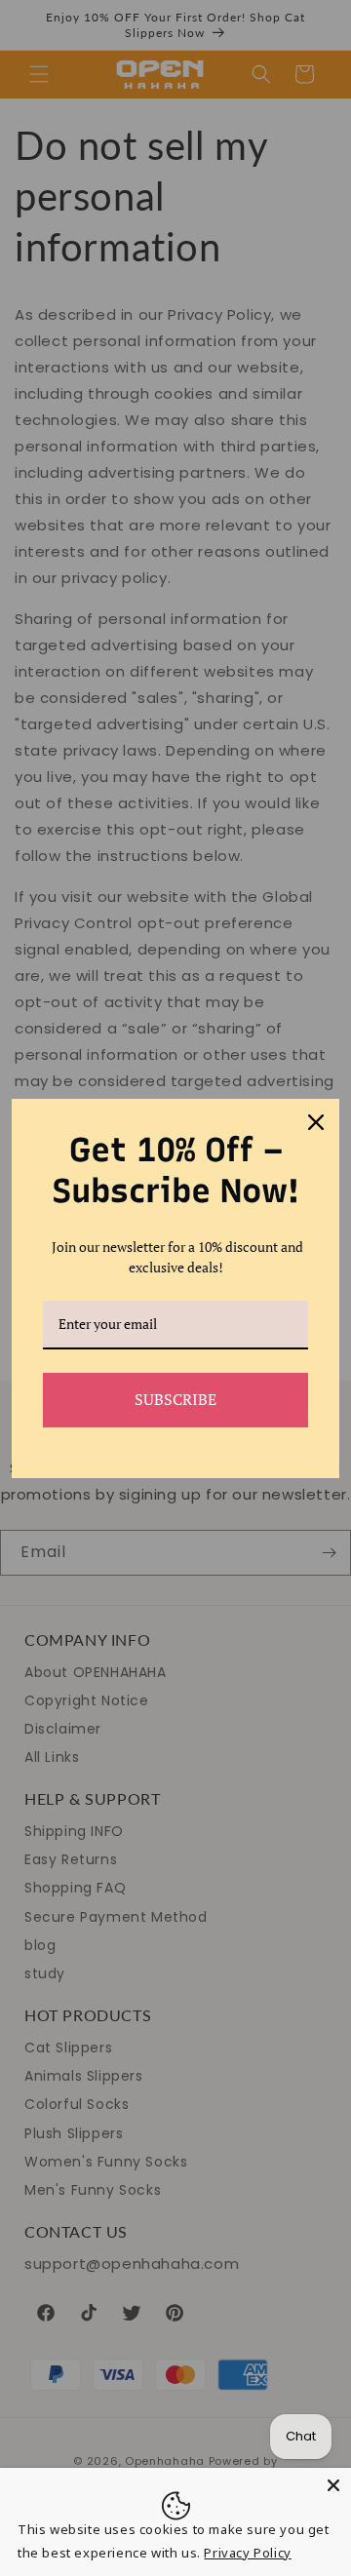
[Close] (333, 2485)
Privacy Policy (247, 2553)
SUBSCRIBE (175, 1399)
